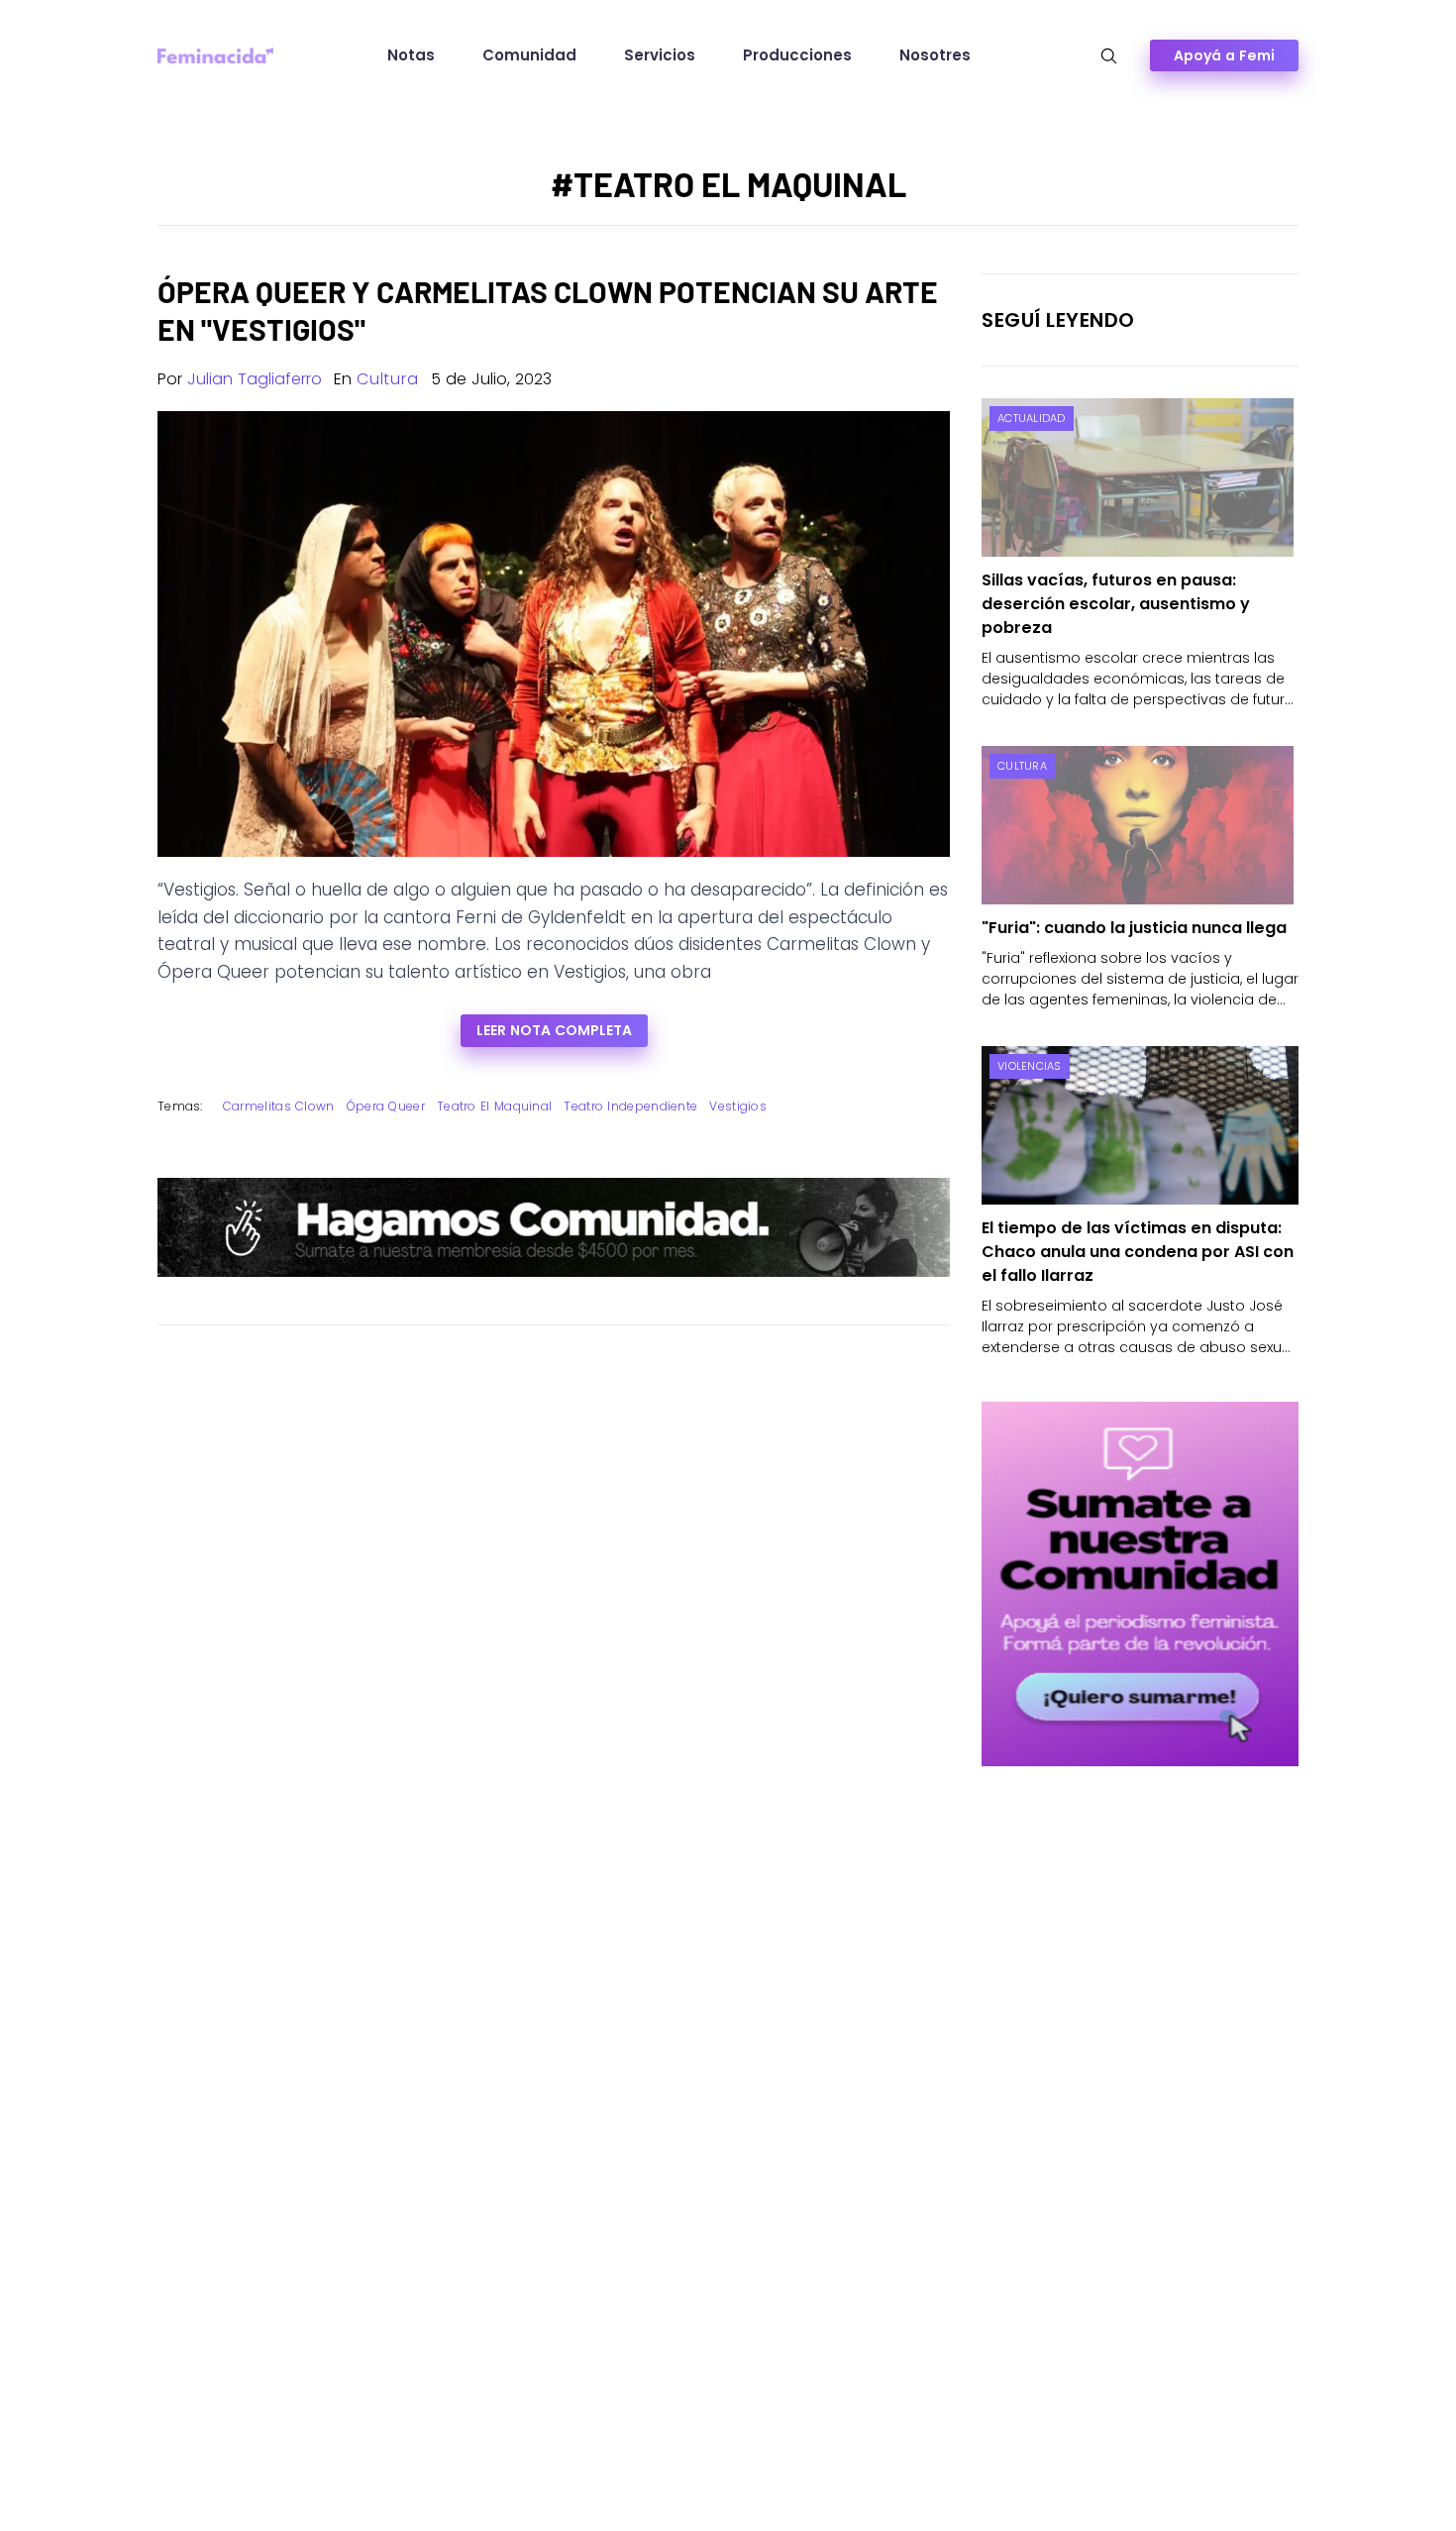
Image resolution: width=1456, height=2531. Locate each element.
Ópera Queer (386, 1106)
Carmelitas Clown (279, 1106)
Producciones (797, 55)
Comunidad (529, 55)
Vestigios (738, 1106)
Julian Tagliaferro (255, 379)
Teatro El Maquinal (494, 1106)
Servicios (660, 55)
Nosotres (935, 55)
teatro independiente (630, 1106)
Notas (411, 55)
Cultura (388, 379)
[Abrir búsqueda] (1109, 56)
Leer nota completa (554, 1030)
